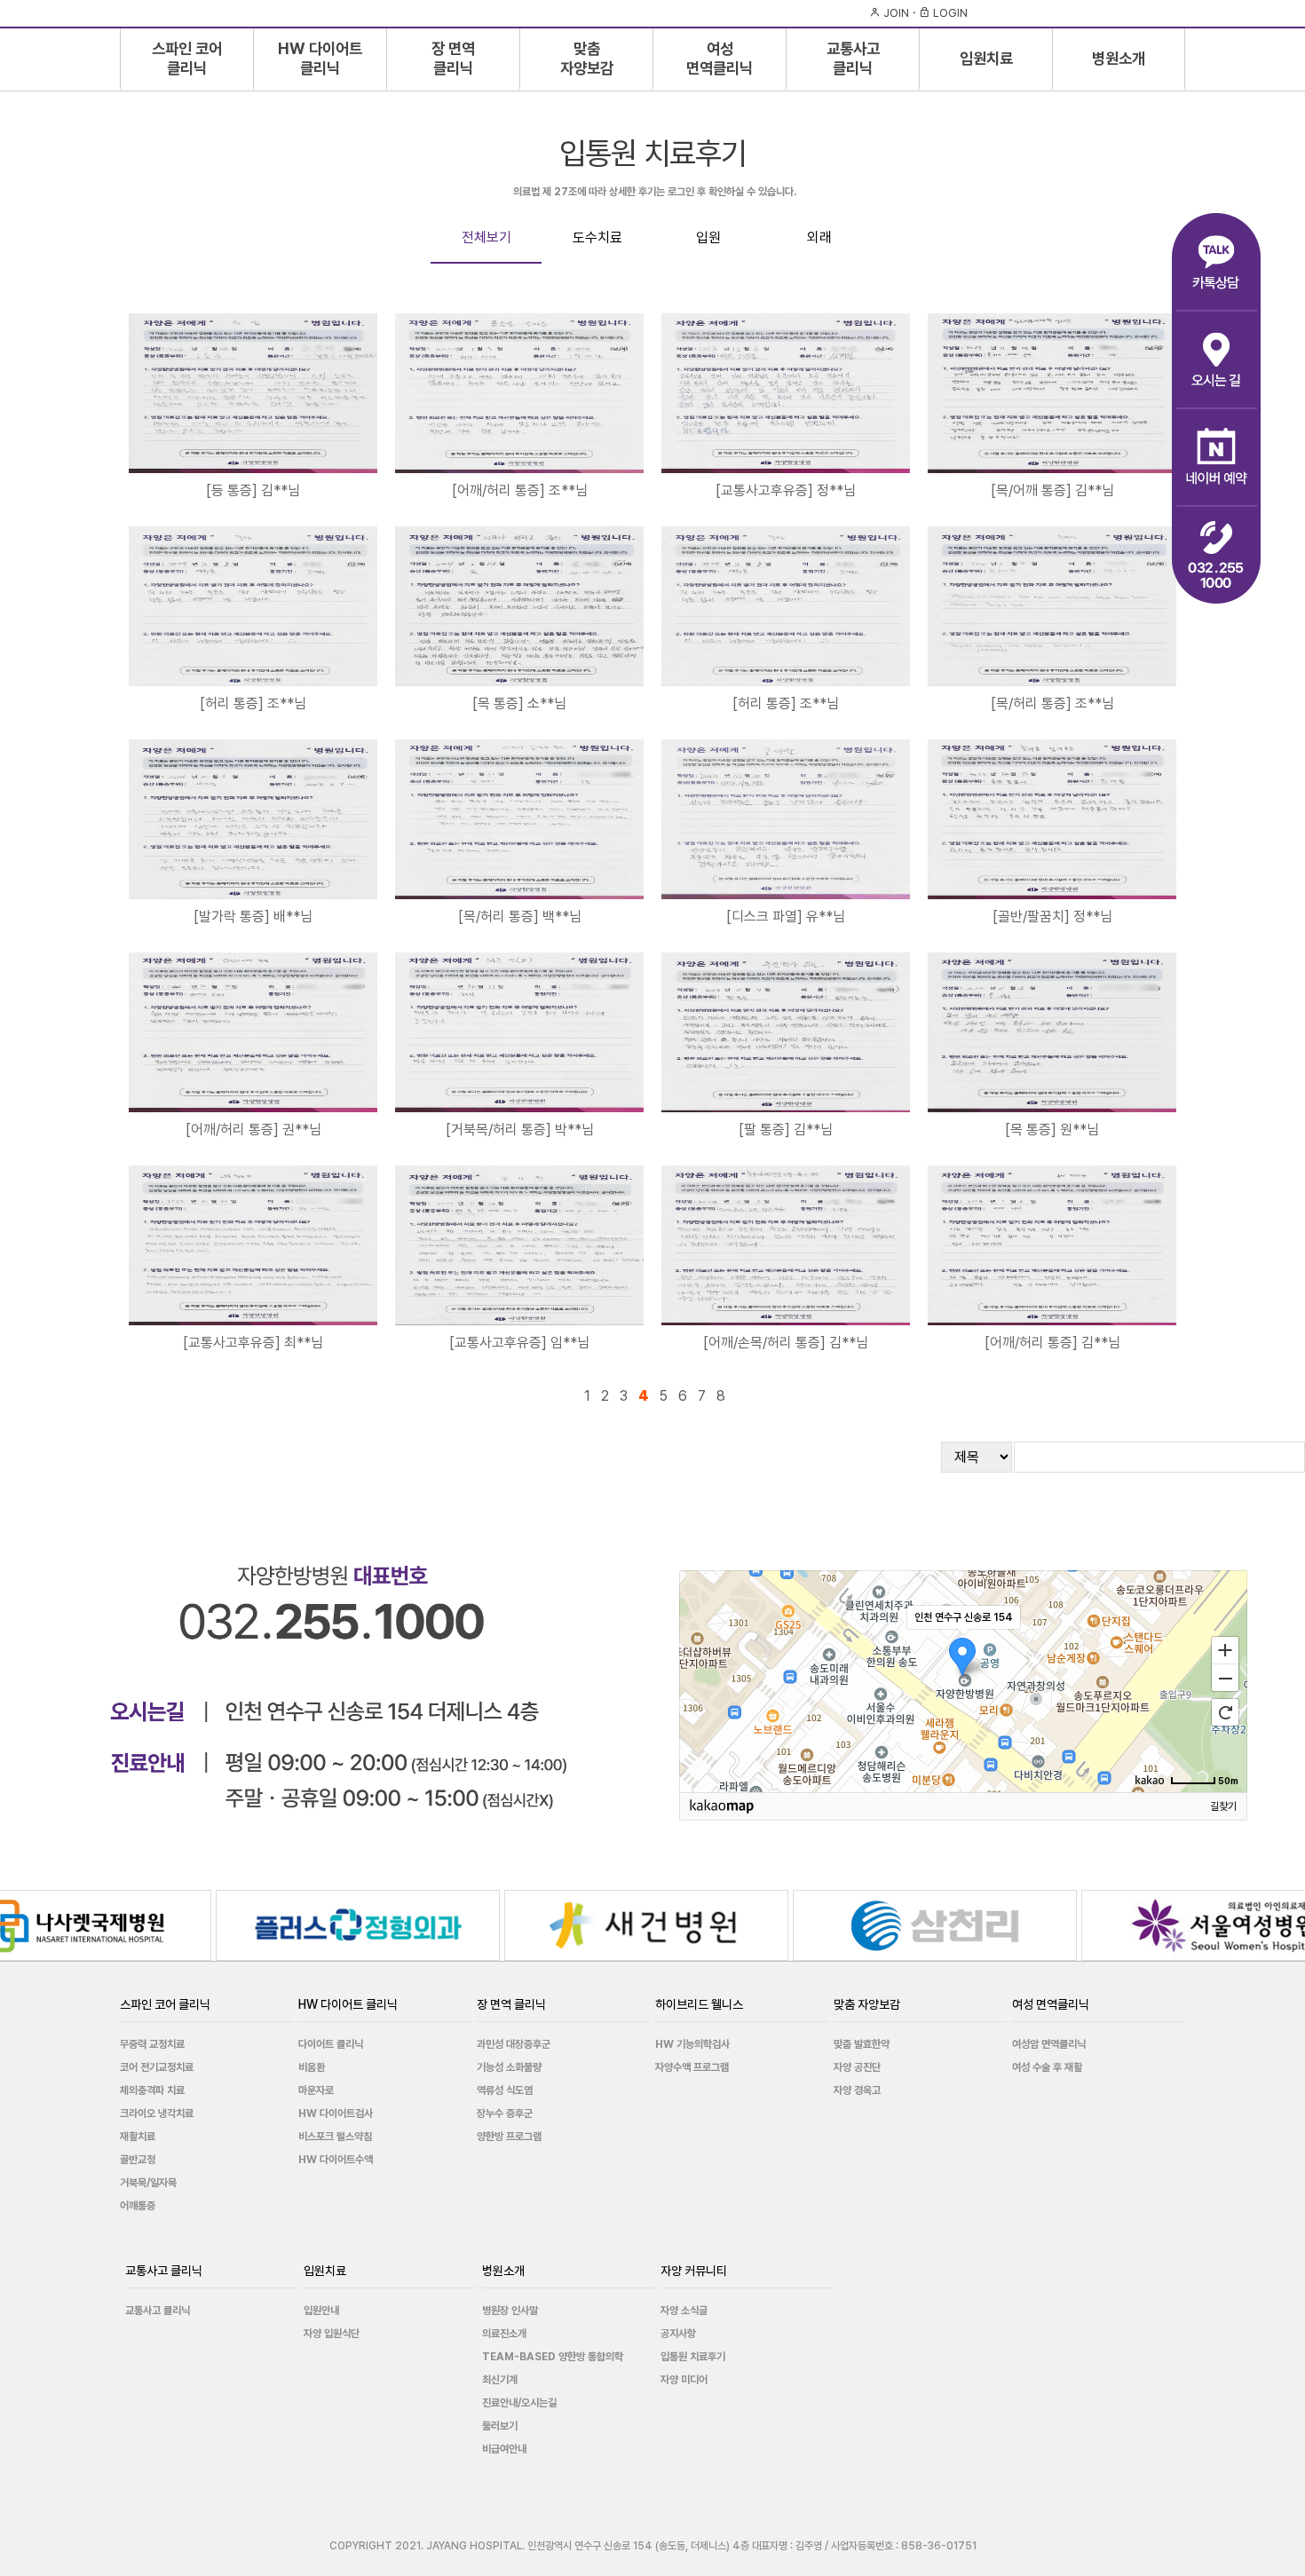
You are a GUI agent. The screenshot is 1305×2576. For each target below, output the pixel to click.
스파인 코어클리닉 (187, 58)
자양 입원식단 (332, 2334)
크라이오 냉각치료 (157, 2114)
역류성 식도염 (505, 2090)
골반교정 (138, 2160)
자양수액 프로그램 (692, 2067)
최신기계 (500, 2380)
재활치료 (138, 2137)
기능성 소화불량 (509, 2067)
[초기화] (1225, 1712)
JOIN (895, 13)
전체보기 (486, 237)
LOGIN (949, 13)
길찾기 (1223, 1806)
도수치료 (597, 237)
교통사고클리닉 (853, 58)
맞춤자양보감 (587, 58)
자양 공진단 (857, 2067)
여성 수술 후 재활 (1047, 2067)
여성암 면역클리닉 (1049, 2044)
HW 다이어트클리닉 (320, 58)
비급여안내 (504, 2449)
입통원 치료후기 (693, 2357)
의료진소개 (504, 2334)
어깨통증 (138, 2206)
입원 (708, 237)
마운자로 (316, 2090)
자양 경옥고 (857, 2090)
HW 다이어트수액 (336, 2160)
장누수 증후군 (505, 2114)
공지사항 (678, 2334)
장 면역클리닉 (453, 58)
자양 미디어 (684, 2380)
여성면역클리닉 (720, 58)
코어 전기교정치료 (157, 2067)
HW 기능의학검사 (692, 2044)
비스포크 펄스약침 (335, 2137)
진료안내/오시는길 (519, 2403)
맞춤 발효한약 (862, 2044)
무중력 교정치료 (152, 2044)
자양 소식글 (684, 2311)
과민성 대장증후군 (514, 2044)
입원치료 (986, 58)
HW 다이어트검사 (336, 2114)
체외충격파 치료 (152, 2090)
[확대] (1225, 1649)
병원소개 (1119, 58)
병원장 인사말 (510, 2311)
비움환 (312, 2067)
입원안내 (321, 2311)
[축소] (1225, 1679)
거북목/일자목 (148, 2183)
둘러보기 (500, 2426)
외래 (819, 237)
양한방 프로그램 (509, 2137)
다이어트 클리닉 (331, 2044)
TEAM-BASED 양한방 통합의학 (553, 2357)
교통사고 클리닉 (158, 2311)
